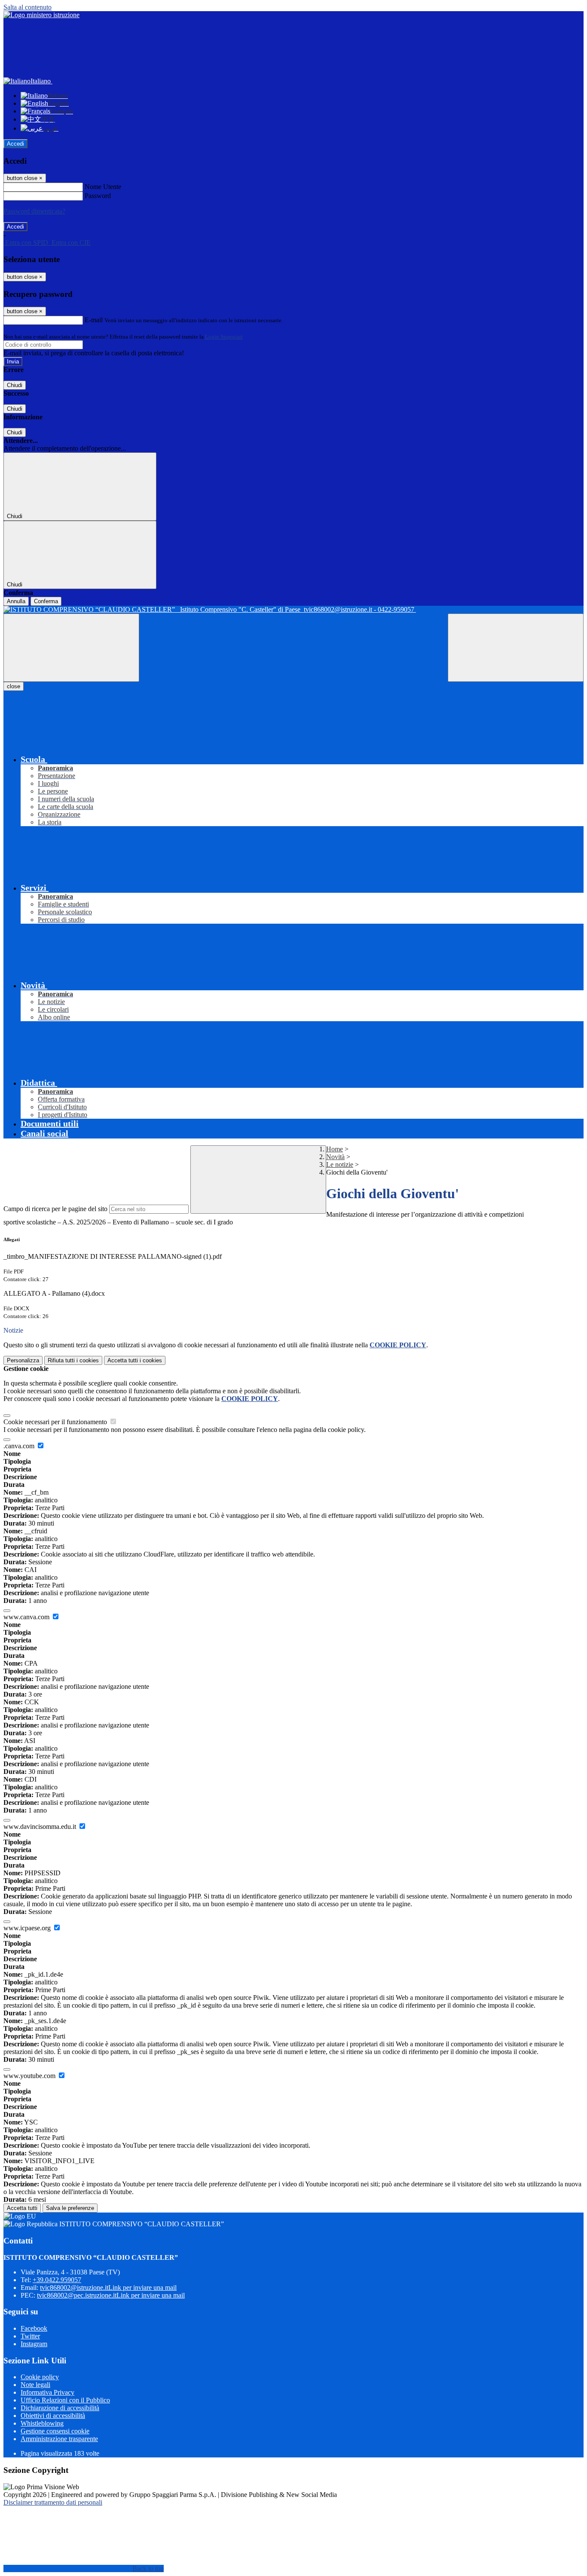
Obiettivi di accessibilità (53, 2416)
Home (335, 1149)
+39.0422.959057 (57, 2280)
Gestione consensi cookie (55, 2431)
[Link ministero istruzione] (41, 15)
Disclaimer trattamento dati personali (53, 2502)
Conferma (46, 601)
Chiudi (15, 385)
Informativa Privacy (47, 2392)
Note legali (35, 2385)
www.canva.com (27, 1617)
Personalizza (23, 1360)
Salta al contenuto (28, 7)
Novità (335, 1157)
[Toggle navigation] (71, 648)
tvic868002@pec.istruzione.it (111, 2295)
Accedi (15, 144)
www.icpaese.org (28, 1928)
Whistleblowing (42, 2423)
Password (98, 196)
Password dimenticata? (34, 211)
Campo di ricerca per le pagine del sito (55, 1209)
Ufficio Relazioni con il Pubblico (65, 2400)
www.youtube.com (30, 2076)
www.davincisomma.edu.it (41, 1827)
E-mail (94, 320)
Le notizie (340, 1164)
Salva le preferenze (70, 2208)
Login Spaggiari (224, 337)
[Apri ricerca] (516, 648)
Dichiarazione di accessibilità (60, 2408)
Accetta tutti (135, 1360)
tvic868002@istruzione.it (108, 2288)
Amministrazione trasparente (59, 2439)
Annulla (16, 601)
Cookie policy (40, 2377)
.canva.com (20, 1446)
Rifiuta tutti (73, 1360)
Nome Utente (103, 187)
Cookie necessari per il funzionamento (56, 1422)
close (14, 686)
